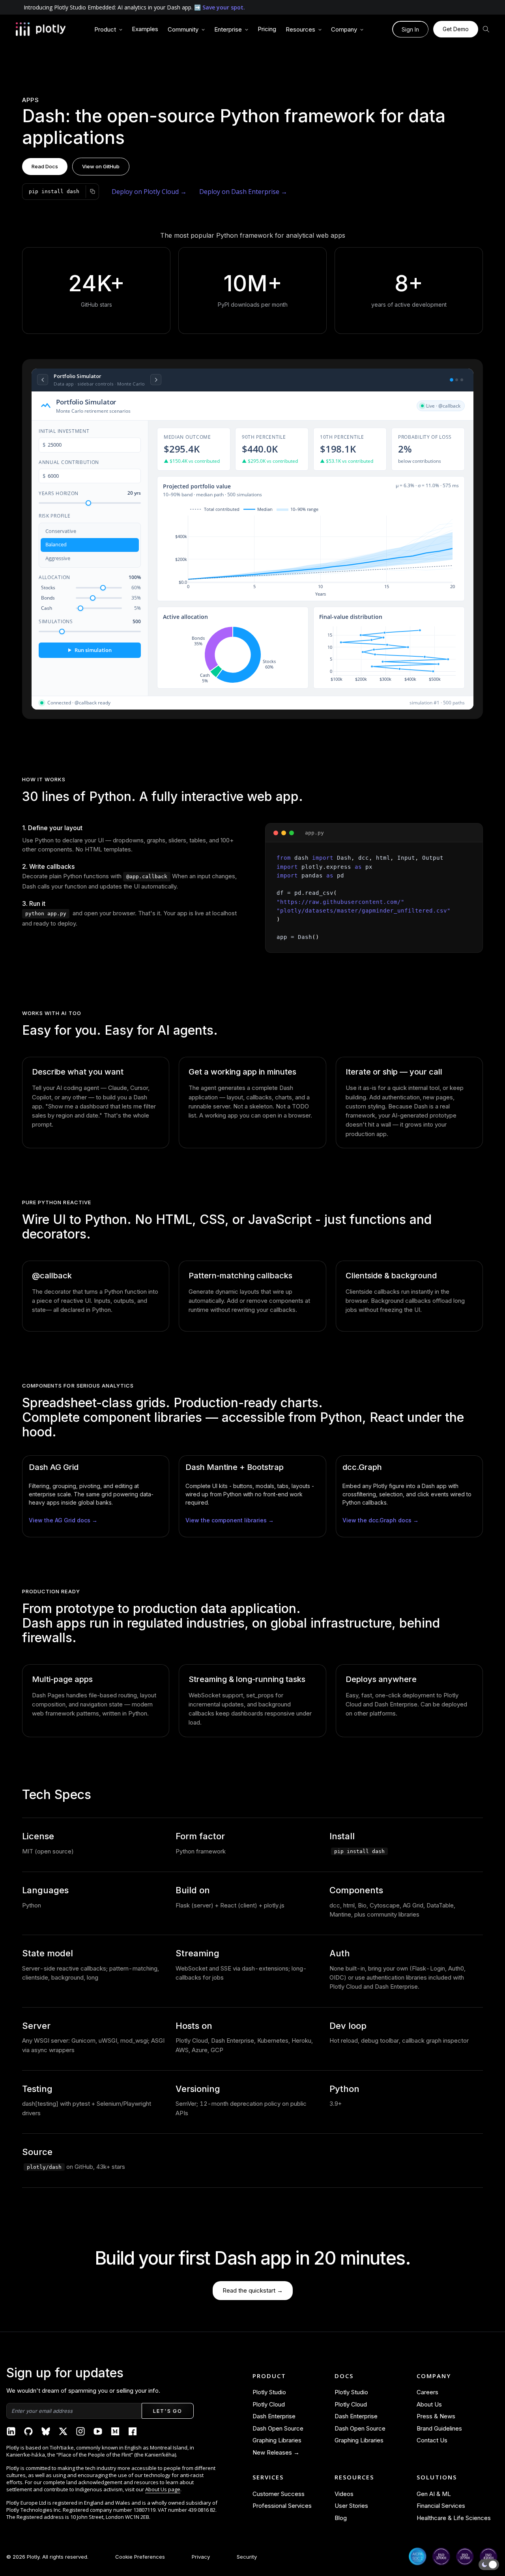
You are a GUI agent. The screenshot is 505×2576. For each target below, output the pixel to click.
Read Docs (45, 166)
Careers (427, 2392)
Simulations (90, 621)
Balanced (56, 545)
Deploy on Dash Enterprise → (243, 192)
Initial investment (64, 431)
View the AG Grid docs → (63, 1520)
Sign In (410, 29)
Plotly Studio (269, 2392)
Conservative (61, 531)
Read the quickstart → (253, 2290)
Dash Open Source (278, 2428)
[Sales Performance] (457, 380)
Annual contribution (69, 462)
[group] (108, 30)
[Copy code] (92, 192)
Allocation (90, 577)
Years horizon (90, 493)
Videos (344, 2494)
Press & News (436, 2416)
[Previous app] (43, 380)
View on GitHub (101, 166)
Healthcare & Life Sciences (454, 2518)
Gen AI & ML (434, 2494)
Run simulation (90, 650)
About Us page (163, 2489)
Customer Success (279, 2494)
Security (247, 2557)
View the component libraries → (230, 1520)
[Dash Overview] (462, 380)
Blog (341, 2518)
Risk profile (54, 516)
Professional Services (282, 2506)
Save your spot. (224, 7)
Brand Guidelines (439, 2428)
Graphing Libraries (277, 2440)
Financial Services (441, 2506)
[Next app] (156, 380)
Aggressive (58, 558)
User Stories (351, 2506)
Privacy (201, 2557)
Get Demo (456, 29)
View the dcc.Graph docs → (381, 1520)
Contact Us (432, 2440)
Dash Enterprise (274, 2416)
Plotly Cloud (269, 2404)
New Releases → (276, 2452)
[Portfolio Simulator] (452, 380)
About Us (429, 2404)
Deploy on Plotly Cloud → (149, 192)
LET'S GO (167, 2411)
